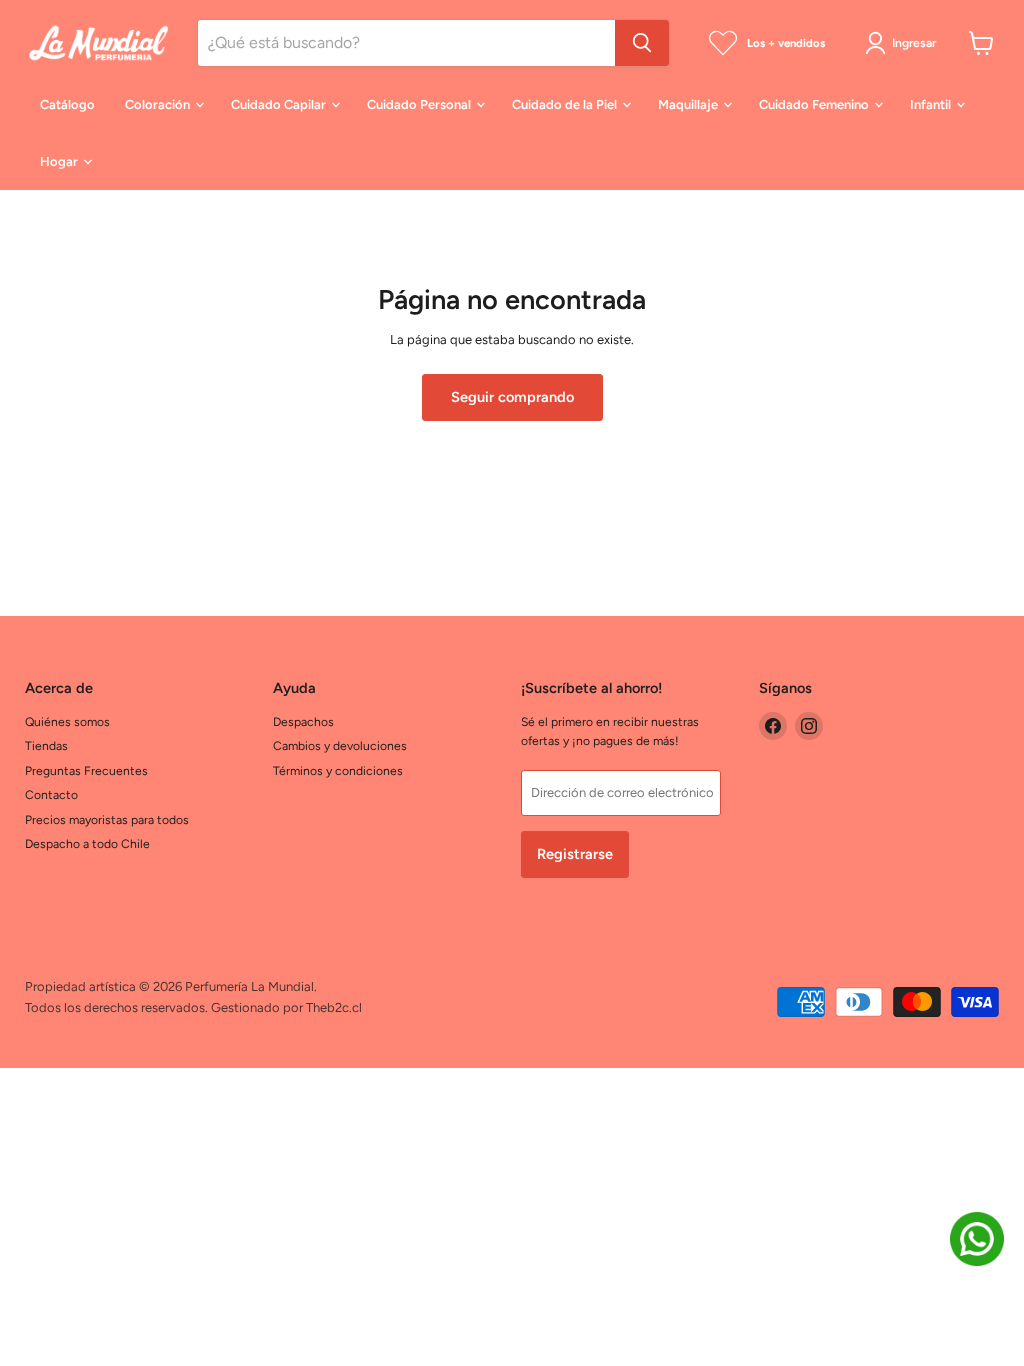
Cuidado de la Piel (566, 104)
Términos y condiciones (338, 770)
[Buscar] (642, 43)
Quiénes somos (67, 721)
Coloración (159, 104)
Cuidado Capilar (280, 104)
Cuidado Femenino (815, 104)
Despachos (303, 721)
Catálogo (67, 104)
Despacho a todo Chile (87, 843)
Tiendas (46, 745)
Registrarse (575, 854)
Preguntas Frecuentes (86, 770)
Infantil (932, 104)
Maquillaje (689, 104)
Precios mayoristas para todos (107, 819)
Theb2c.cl (334, 1007)
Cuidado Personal (420, 104)
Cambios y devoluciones (340, 745)
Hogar (60, 161)
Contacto (51, 794)
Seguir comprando (512, 397)
